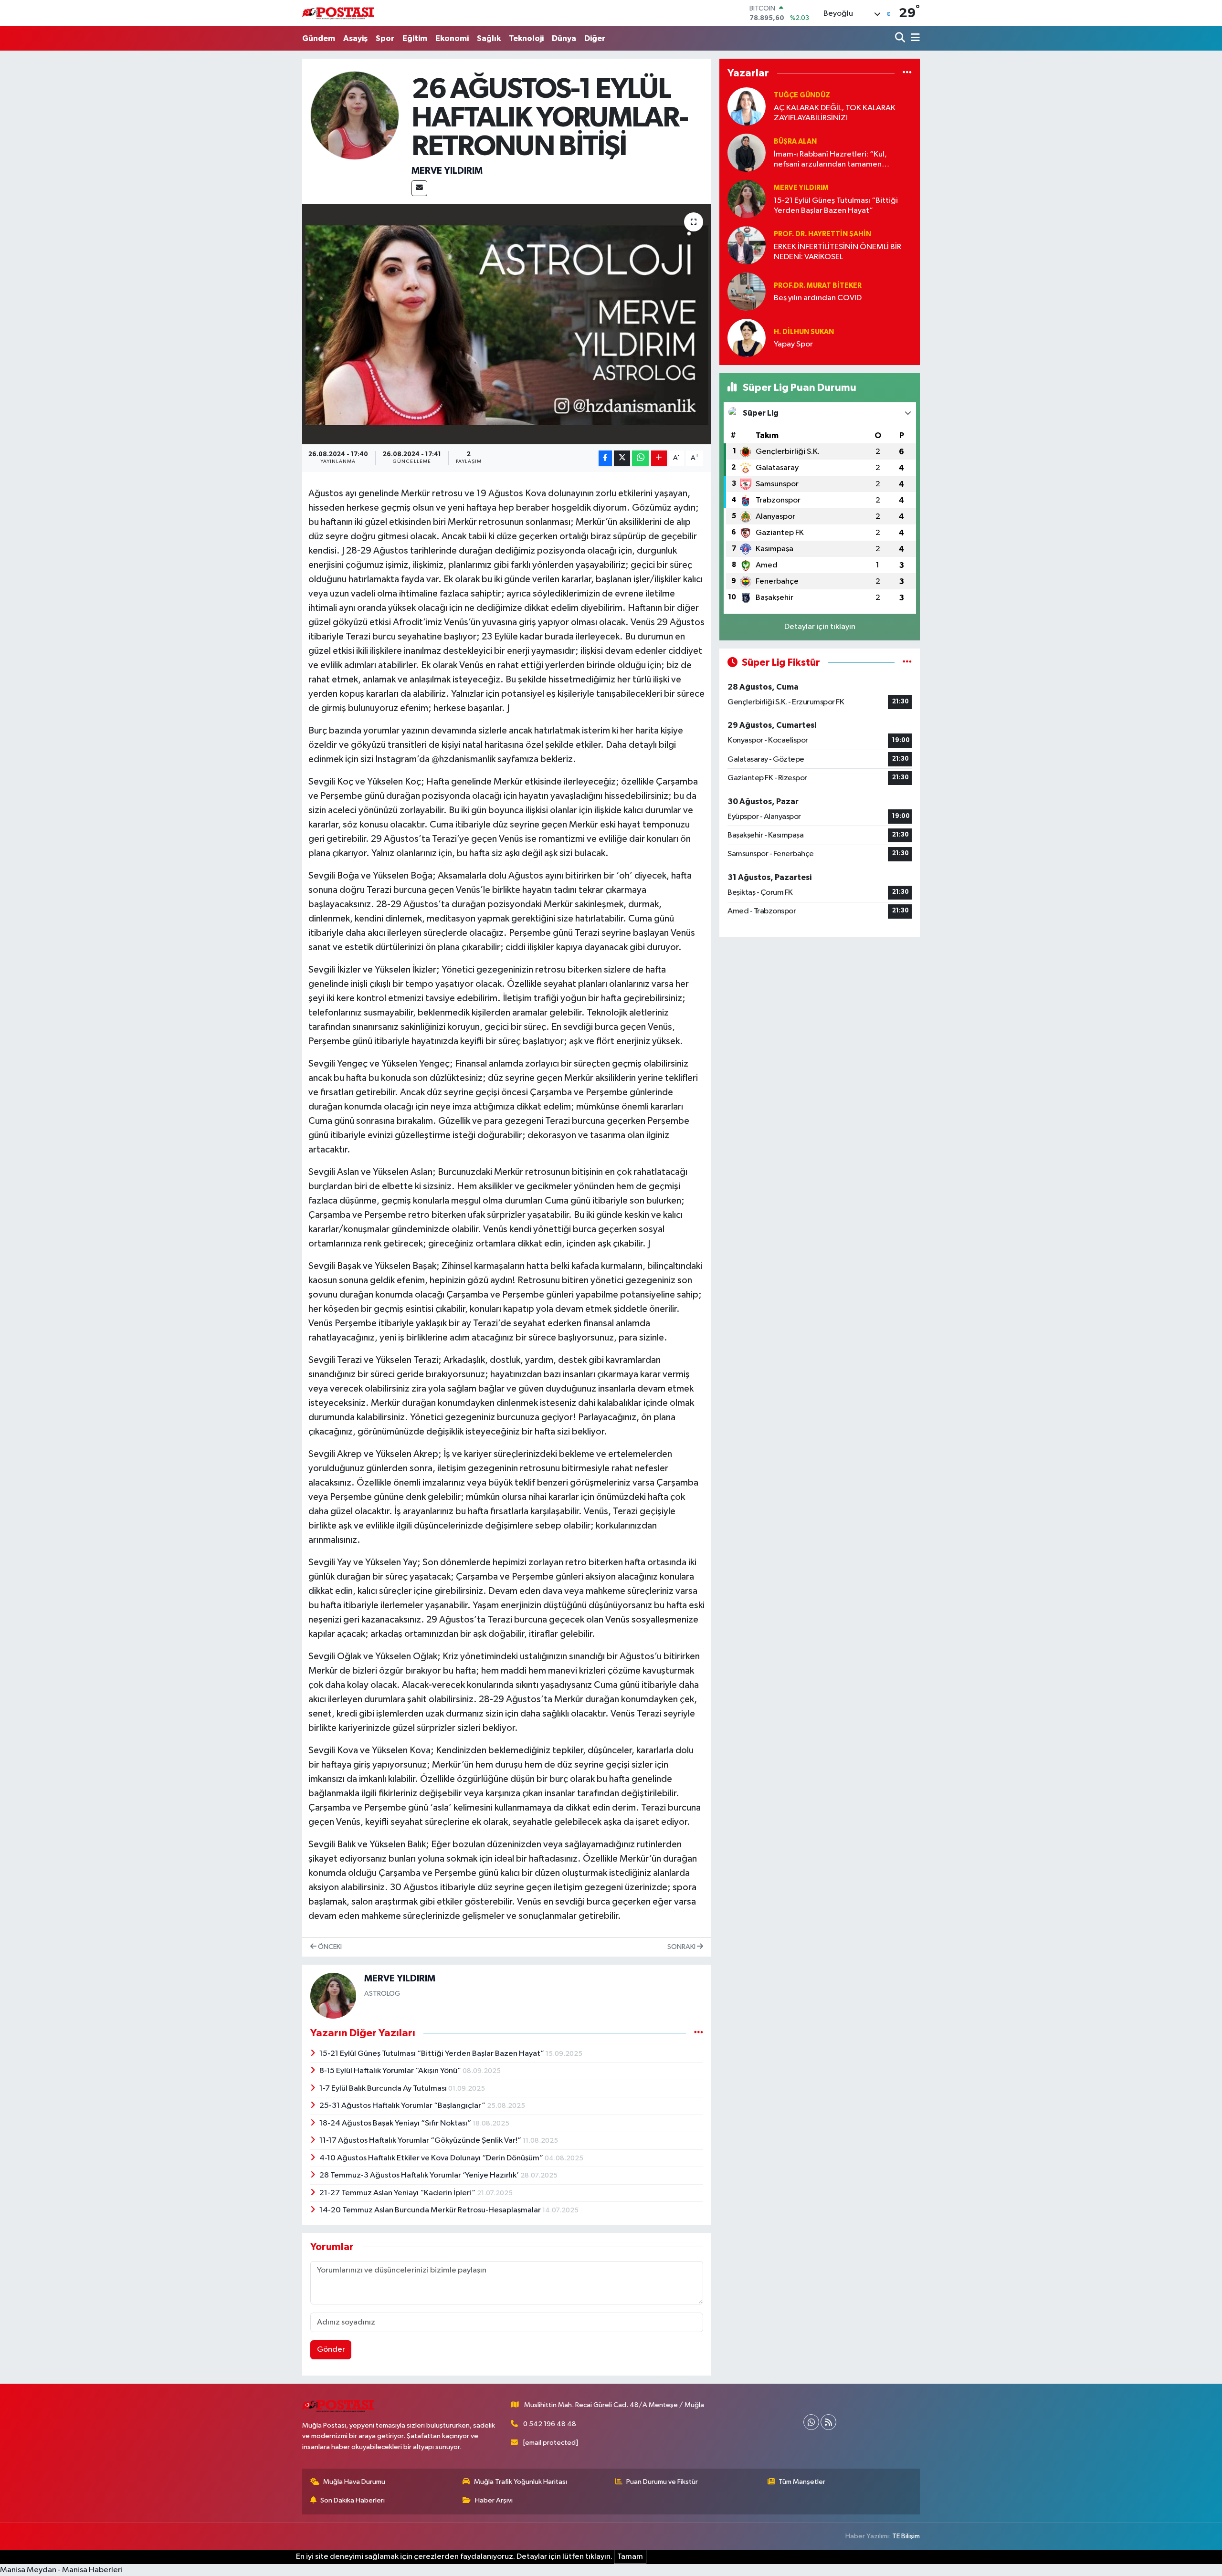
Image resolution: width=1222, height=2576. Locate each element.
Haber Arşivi (494, 2500)
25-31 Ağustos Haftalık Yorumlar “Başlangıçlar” (403, 2106)
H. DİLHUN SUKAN (804, 332)
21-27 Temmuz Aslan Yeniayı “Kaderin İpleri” (398, 2193)
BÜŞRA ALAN (795, 141)
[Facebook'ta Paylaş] (605, 458)
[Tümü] (907, 73)
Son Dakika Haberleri (353, 2500)
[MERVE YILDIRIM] (355, 115)
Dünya (564, 38)
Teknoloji (526, 38)
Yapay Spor (793, 344)
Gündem (319, 38)
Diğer (595, 38)
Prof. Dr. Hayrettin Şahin (822, 234)
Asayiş (355, 38)
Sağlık (489, 38)
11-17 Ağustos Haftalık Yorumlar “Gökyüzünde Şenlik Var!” (421, 2141)
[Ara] (901, 38)
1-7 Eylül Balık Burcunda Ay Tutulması (384, 2089)
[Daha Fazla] (659, 458)
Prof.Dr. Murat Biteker (818, 286)
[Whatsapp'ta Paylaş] (640, 458)
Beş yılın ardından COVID (818, 298)
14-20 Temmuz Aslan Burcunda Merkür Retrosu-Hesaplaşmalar (431, 2210)
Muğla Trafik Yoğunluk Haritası (521, 2482)
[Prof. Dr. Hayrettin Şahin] (747, 246)
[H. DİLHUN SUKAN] (747, 338)
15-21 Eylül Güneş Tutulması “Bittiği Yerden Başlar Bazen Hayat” (432, 2054)
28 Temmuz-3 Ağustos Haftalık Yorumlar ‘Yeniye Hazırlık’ (420, 2175)
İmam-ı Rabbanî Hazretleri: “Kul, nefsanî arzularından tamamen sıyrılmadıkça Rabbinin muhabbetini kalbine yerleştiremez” (836, 160)
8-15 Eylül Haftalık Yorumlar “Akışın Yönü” (391, 2071)
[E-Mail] (419, 188)
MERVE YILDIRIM (447, 171)
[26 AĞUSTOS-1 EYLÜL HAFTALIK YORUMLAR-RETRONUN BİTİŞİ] (507, 324)
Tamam (630, 2557)
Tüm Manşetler (802, 2482)
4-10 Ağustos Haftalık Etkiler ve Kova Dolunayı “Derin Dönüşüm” (432, 2158)
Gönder (331, 2350)
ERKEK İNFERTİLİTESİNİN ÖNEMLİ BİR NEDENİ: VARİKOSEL (837, 252)
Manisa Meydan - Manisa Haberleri (61, 2570)
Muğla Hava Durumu (354, 2482)
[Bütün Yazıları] (699, 2033)
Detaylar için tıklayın (820, 627)
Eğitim (415, 38)
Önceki (329, 1947)
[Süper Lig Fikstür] (907, 663)
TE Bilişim (906, 2536)
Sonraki (682, 1947)
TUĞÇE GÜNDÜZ (802, 95)
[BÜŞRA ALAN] (747, 153)
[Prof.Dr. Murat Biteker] (747, 292)
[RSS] (828, 2422)
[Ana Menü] (914, 38)
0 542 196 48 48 (550, 2424)
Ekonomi (452, 38)
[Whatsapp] (811, 2422)
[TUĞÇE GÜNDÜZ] (747, 107)
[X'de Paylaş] (622, 458)
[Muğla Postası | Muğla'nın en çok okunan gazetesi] (338, 13)
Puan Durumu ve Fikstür (662, 2482)
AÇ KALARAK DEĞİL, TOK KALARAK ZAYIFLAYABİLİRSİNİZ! (835, 113)
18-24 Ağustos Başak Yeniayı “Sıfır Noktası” (396, 2123)
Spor (385, 38)
